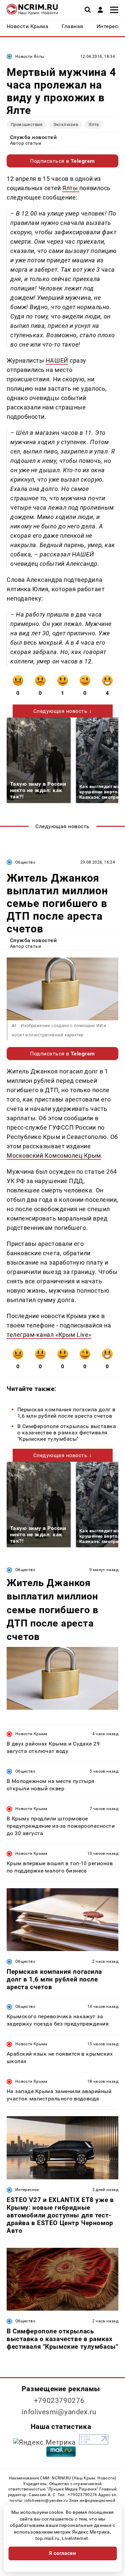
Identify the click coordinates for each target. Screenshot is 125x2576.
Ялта (94, 124)
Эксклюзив (66, 124)
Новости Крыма (31, 1734)
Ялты (71, 188)
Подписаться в (62, 161)
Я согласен (63, 2553)
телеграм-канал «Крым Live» (49, 1335)
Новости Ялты (30, 56)
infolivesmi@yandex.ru (59, 2412)
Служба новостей (33, 137)
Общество (25, 862)
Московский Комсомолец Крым (54, 1155)
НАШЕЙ (57, 360)
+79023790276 (59, 2401)
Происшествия (27, 124)
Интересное (27, 2190)
